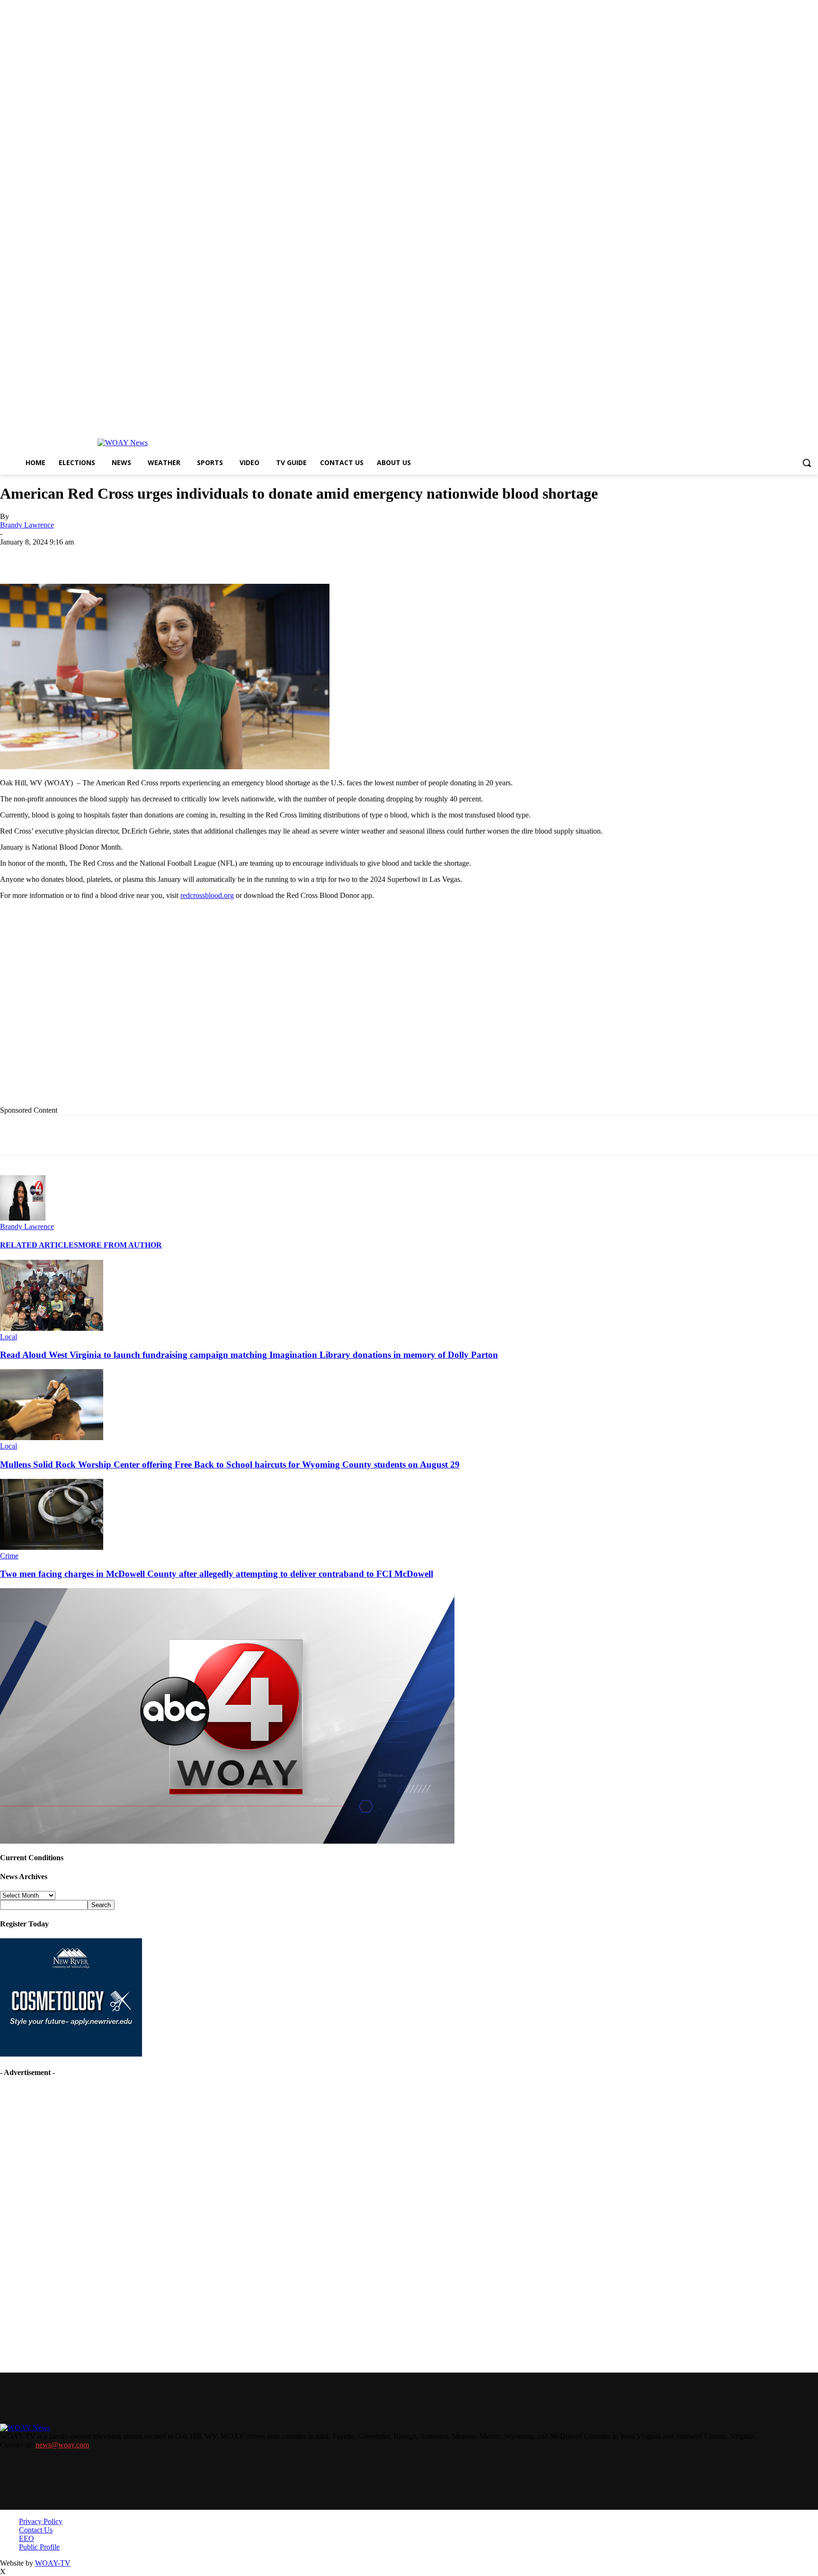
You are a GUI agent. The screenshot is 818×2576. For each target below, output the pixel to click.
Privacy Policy (41, 2521)
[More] (325, 556)
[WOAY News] (123, 443)
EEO (27, 2538)
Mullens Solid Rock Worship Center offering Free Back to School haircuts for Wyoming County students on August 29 (230, 1464)
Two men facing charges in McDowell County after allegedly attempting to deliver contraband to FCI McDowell (217, 1574)
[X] (121, 556)
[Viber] (291, 556)
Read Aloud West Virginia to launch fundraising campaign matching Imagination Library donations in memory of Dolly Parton (249, 1355)
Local (9, 1337)
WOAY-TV (53, 2563)
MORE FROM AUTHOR (120, 1245)
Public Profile (39, 2547)
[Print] (155, 556)
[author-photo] (23, 1218)
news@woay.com (62, 2445)
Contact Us (36, 2530)
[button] (807, 463)
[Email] (189, 556)
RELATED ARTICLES (39, 1245)
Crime (9, 1556)
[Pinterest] (223, 556)
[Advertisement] (195, 1018)
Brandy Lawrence (27, 525)
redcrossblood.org (207, 895)
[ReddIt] (257, 556)
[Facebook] (87, 556)
